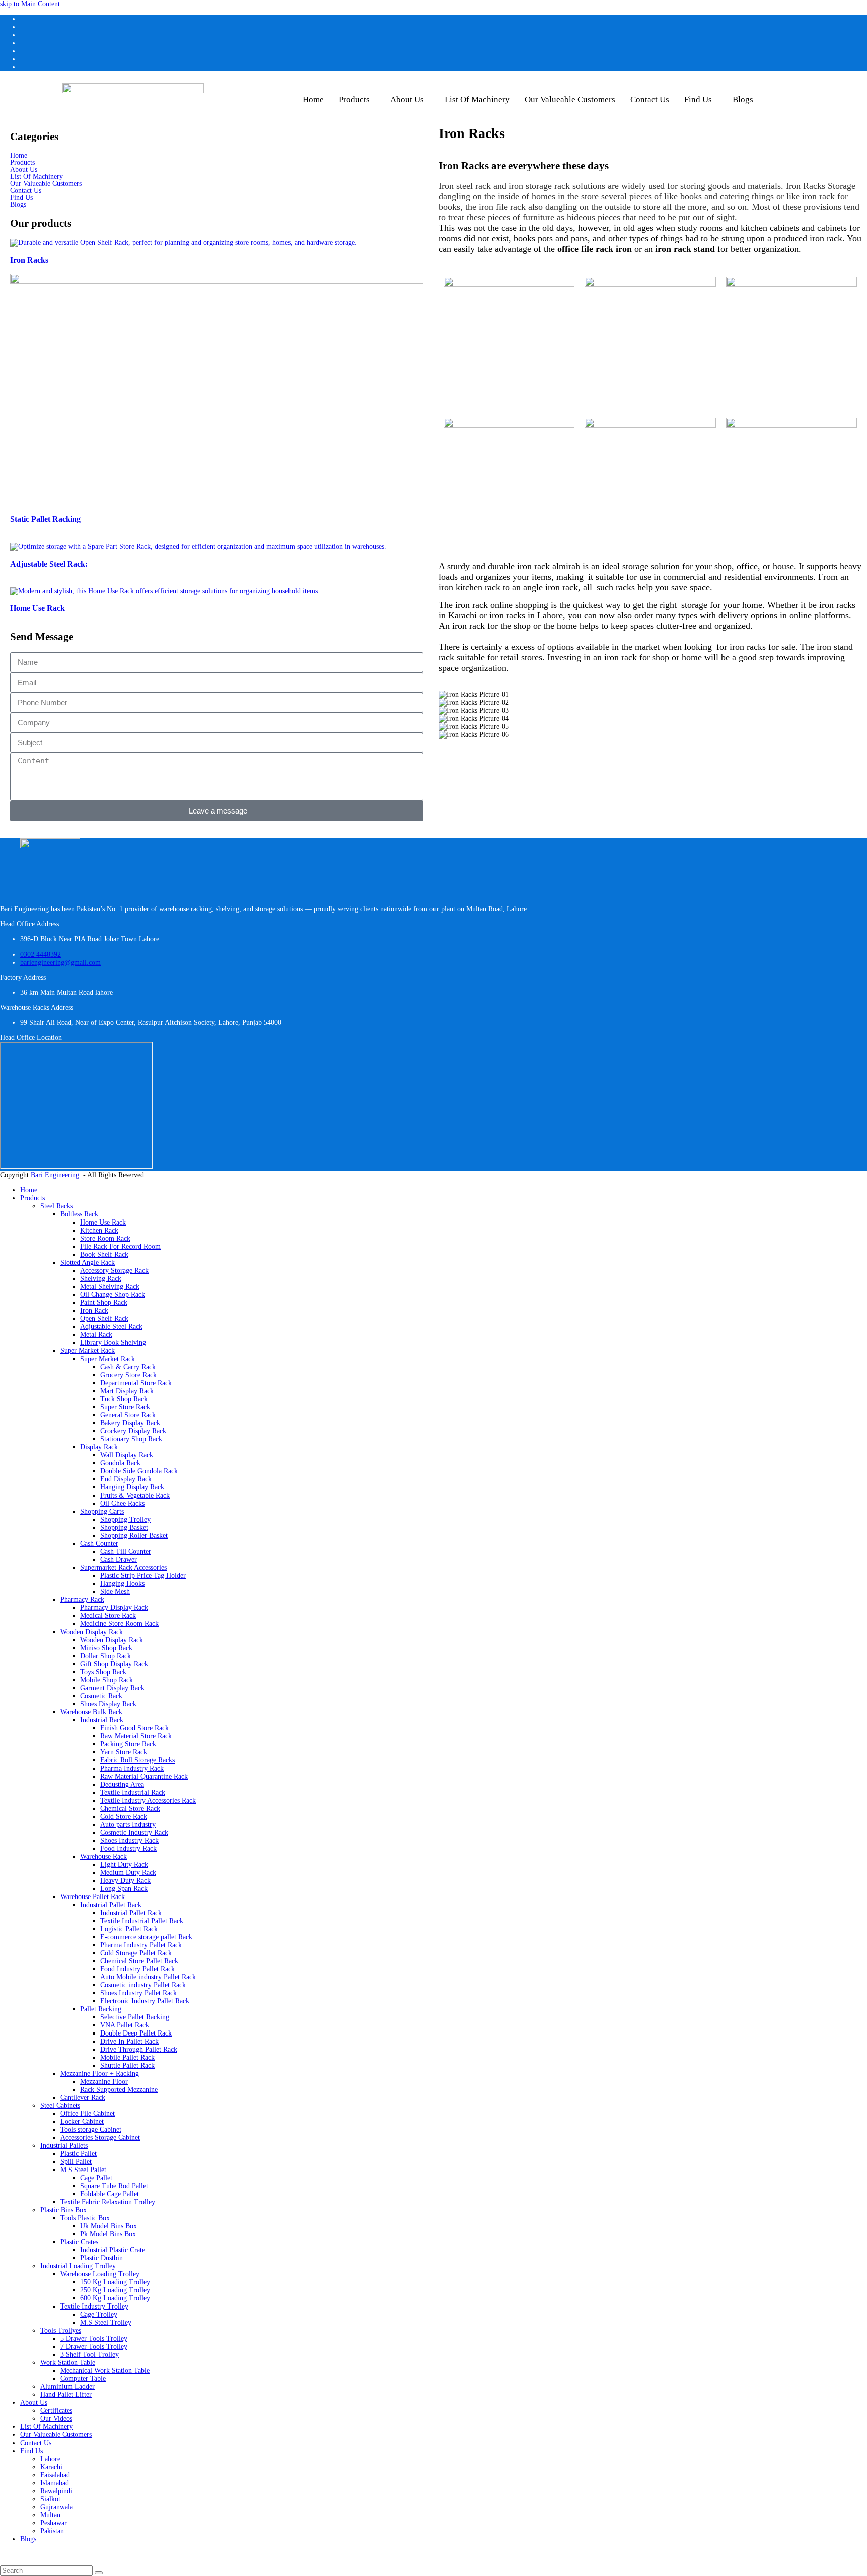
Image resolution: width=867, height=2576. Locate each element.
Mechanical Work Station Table (105, 2370)
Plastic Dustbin (102, 2258)
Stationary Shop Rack (131, 1439)
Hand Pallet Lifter (66, 2395)
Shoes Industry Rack (129, 1841)
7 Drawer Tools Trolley (94, 2346)
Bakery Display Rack (130, 1423)
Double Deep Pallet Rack (136, 2033)
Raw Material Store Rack (136, 1736)
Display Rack (99, 1447)
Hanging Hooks (122, 1584)
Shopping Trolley (125, 1519)
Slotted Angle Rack (88, 1262)
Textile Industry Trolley (94, 2306)
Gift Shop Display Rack (114, 1664)
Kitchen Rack (99, 1230)
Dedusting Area (122, 1784)
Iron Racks (29, 260)
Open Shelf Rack (104, 1319)
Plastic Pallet (79, 2154)
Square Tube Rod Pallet (114, 2186)
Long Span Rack (124, 1889)
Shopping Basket (124, 1527)
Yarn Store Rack (124, 1752)
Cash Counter (99, 1543)
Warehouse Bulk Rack (91, 1712)
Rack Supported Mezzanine (119, 2089)
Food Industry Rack (128, 1849)
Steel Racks (56, 1206)
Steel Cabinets (60, 2106)
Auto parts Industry (128, 1824)
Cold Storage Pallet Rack (136, 1953)
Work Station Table (68, 2362)
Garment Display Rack (112, 1688)
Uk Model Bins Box (109, 2226)
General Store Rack (128, 1415)
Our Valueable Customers (570, 100)
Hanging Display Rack (132, 1487)
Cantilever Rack (83, 2097)
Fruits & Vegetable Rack (135, 1495)
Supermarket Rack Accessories (123, 1568)
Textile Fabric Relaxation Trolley (108, 2202)
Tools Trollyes (61, 2330)
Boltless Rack (79, 1214)
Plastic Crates (79, 2242)
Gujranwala (56, 2507)
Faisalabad (55, 2475)
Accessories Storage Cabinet (100, 2138)
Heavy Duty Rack (125, 1881)
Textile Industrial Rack (133, 1792)
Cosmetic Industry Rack (134, 1833)
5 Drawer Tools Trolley (94, 2338)
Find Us (698, 100)
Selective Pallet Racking (135, 2017)
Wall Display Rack (127, 1455)
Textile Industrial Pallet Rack (142, 1921)
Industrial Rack (102, 1720)
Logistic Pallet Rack (129, 1929)
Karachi (51, 2467)
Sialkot (50, 2499)
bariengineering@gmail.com (60, 962)
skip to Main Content (30, 4)
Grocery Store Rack (128, 1375)
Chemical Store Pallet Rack (139, 1961)
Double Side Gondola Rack (139, 1471)
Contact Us (650, 100)
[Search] (47, 2571)
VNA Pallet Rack (125, 2025)
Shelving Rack (101, 1278)
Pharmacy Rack (82, 1600)
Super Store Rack (125, 1407)
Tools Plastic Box (85, 2218)
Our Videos (56, 2419)
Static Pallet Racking (45, 519)
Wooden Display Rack (92, 1632)
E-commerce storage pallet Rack (146, 1937)
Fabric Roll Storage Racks (137, 1760)
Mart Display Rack (127, 1391)
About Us (407, 100)
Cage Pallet (96, 2178)
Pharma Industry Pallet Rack (141, 1945)
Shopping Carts (102, 1511)
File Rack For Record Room (120, 1246)
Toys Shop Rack (103, 1672)
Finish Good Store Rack (134, 1728)
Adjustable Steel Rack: (49, 564)
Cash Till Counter (126, 1551)
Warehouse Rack (104, 1857)
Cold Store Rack (124, 1816)
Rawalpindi (56, 2491)
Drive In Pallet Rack (129, 2041)
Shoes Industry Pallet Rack (138, 1993)
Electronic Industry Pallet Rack (145, 2001)
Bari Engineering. (56, 1175)
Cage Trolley (99, 2314)
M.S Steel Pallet (83, 2170)
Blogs (743, 100)
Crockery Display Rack (133, 1431)
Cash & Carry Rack (128, 1367)
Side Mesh (115, 1592)
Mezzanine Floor (104, 2081)
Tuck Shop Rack (124, 1399)
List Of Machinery (477, 100)
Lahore (50, 2459)
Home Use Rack (37, 608)
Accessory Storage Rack (114, 1270)
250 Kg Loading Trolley (115, 2290)
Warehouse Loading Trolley (100, 2274)
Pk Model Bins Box (108, 2234)
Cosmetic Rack (101, 1696)
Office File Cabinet (88, 2114)
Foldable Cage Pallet (110, 2194)
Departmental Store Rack (136, 1383)
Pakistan (52, 2531)
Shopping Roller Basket (134, 1535)
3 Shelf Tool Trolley (90, 2354)
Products (354, 100)
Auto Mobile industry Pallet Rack (148, 1977)
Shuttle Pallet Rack (127, 2065)
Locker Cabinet (82, 2122)
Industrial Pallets (64, 2146)
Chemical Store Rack (130, 1808)
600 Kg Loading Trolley (115, 2298)
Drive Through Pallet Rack (139, 2049)
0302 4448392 (40, 954)
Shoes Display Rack (108, 1704)
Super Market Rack (88, 1351)
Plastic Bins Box (63, 2210)
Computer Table (83, 2379)
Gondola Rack (120, 1463)
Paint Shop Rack (104, 1303)
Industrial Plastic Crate (113, 2250)
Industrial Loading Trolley (78, 2266)
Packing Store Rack (128, 1744)
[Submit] (99, 2573)
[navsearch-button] (783, 96)
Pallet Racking (101, 2009)
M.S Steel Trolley (106, 2322)
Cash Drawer (119, 1560)
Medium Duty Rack (128, 1873)
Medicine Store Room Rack (119, 1624)
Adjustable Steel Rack (111, 1327)
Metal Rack (96, 1335)
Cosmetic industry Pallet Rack (143, 1985)
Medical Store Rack (108, 1616)
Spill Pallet (76, 2162)
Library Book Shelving (113, 1343)
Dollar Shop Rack (106, 1656)
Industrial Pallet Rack (111, 1905)
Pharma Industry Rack (132, 1768)
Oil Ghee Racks (122, 1503)
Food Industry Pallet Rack (137, 1969)
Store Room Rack (105, 1238)
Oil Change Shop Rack (113, 1295)
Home (313, 100)
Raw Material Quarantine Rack (144, 1776)
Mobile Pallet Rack (127, 2057)
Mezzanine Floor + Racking (100, 2073)
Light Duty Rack (124, 1865)
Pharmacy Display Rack (114, 1608)
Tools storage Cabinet (91, 2130)
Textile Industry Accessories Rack (148, 1800)
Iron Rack (94, 1311)
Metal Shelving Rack (110, 1286)
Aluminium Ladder (67, 2387)
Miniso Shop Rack (106, 1648)
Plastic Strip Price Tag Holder (143, 1576)
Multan (50, 2515)
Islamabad (54, 2483)
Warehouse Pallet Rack (93, 1897)
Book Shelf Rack (104, 1254)
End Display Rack (126, 1479)
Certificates (56, 2411)
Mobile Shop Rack (107, 1680)
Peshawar (53, 2523)
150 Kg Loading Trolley (115, 2282)
